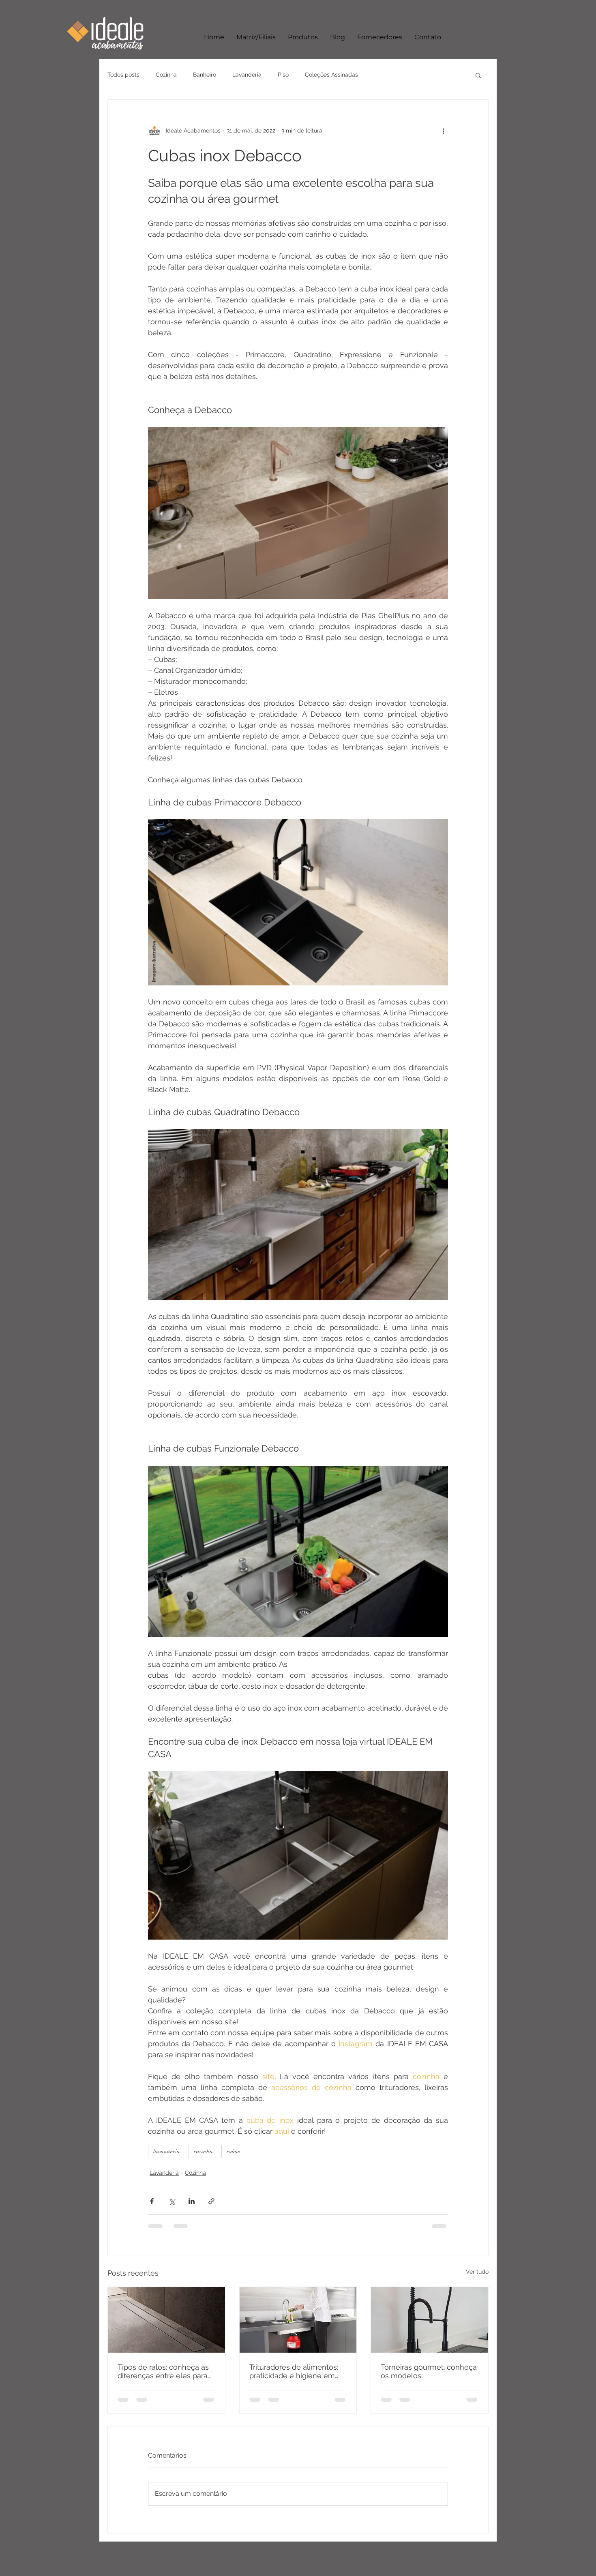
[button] (478, 75)
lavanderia (167, 2151)
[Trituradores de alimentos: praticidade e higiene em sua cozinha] (298, 2320)
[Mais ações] (443, 131)
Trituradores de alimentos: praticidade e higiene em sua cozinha (294, 2371)
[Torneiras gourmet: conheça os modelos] (430, 2320)
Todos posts (123, 75)
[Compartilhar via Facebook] (152, 2201)
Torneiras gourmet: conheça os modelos (429, 2371)
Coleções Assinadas (331, 75)
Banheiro (205, 75)
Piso (283, 75)
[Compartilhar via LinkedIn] (192, 2201)
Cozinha (166, 75)
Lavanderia (247, 75)
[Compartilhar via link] (211, 2201)
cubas (233, 2151)
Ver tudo (477, 2272)
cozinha (203, 2151)
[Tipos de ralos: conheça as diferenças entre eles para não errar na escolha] (166, 2320)
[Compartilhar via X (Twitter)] (172, 2201)
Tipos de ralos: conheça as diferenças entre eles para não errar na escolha (163, 2371)
